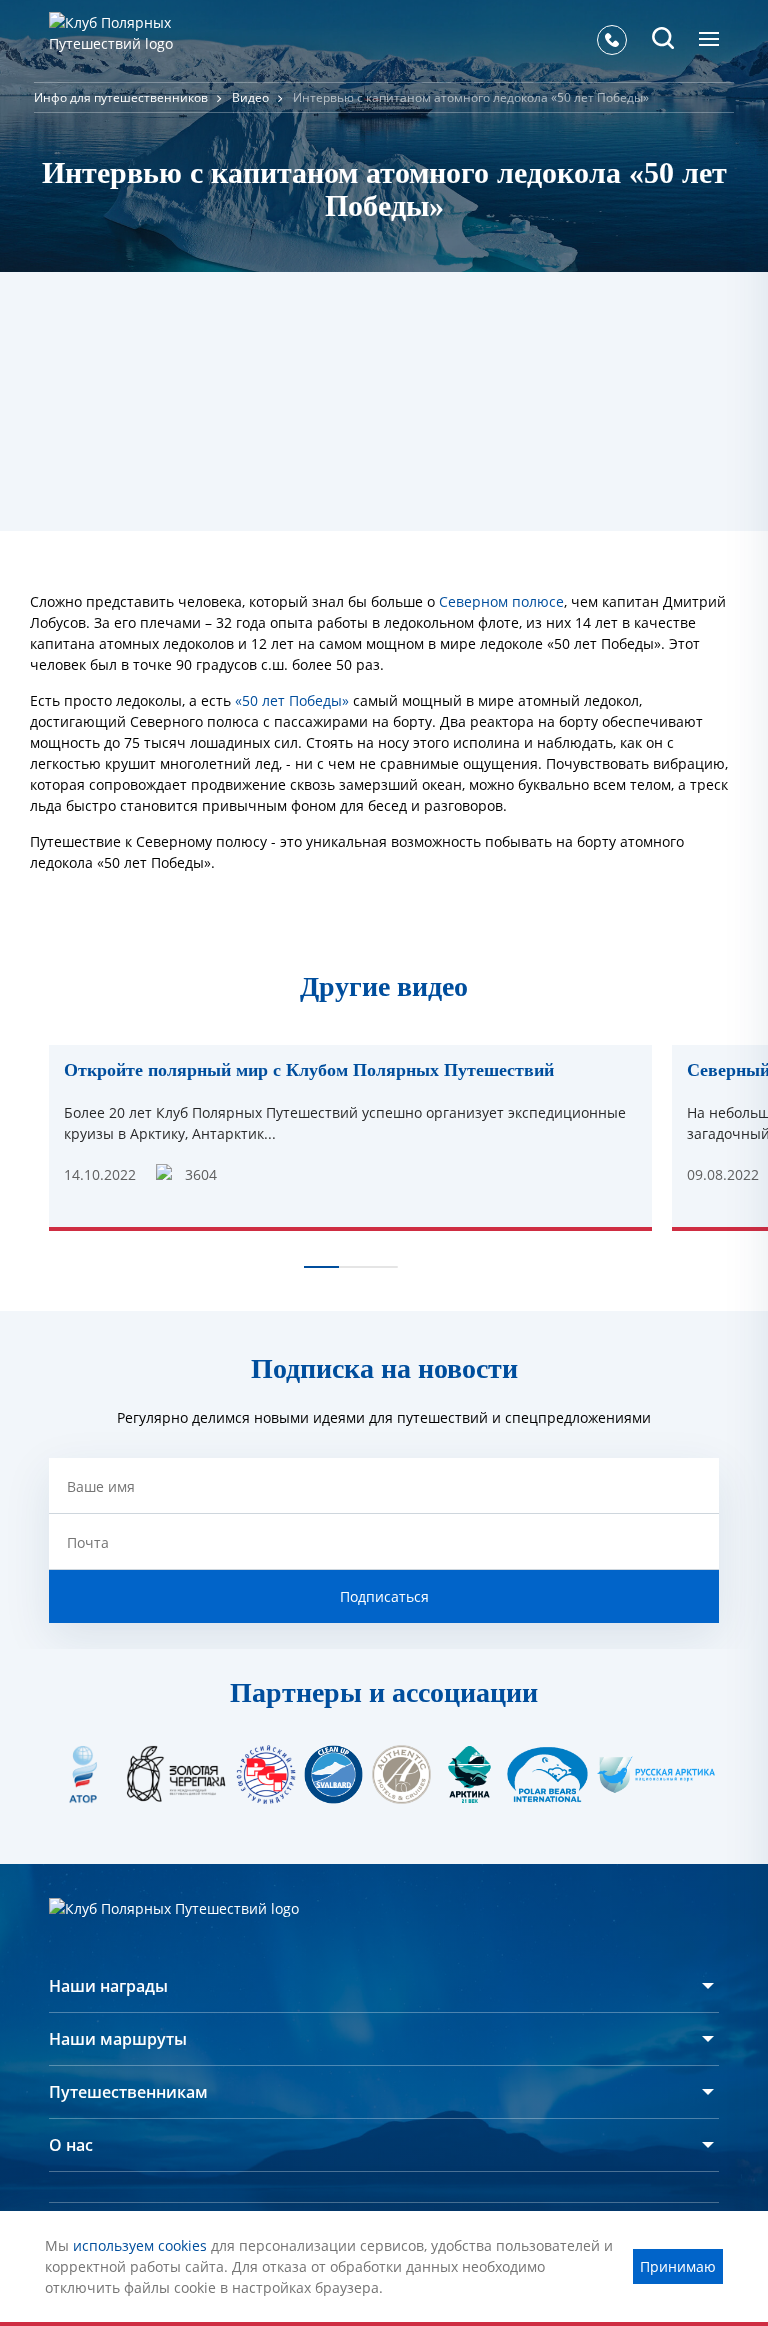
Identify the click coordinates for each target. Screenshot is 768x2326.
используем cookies (140, 2245)
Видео (250, 97)
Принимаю (678, 2266)
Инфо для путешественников (121, 97)
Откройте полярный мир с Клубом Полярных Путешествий (309, 1070)
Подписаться (384, 1596)
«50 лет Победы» (292, 700)
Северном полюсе (501, 601)
